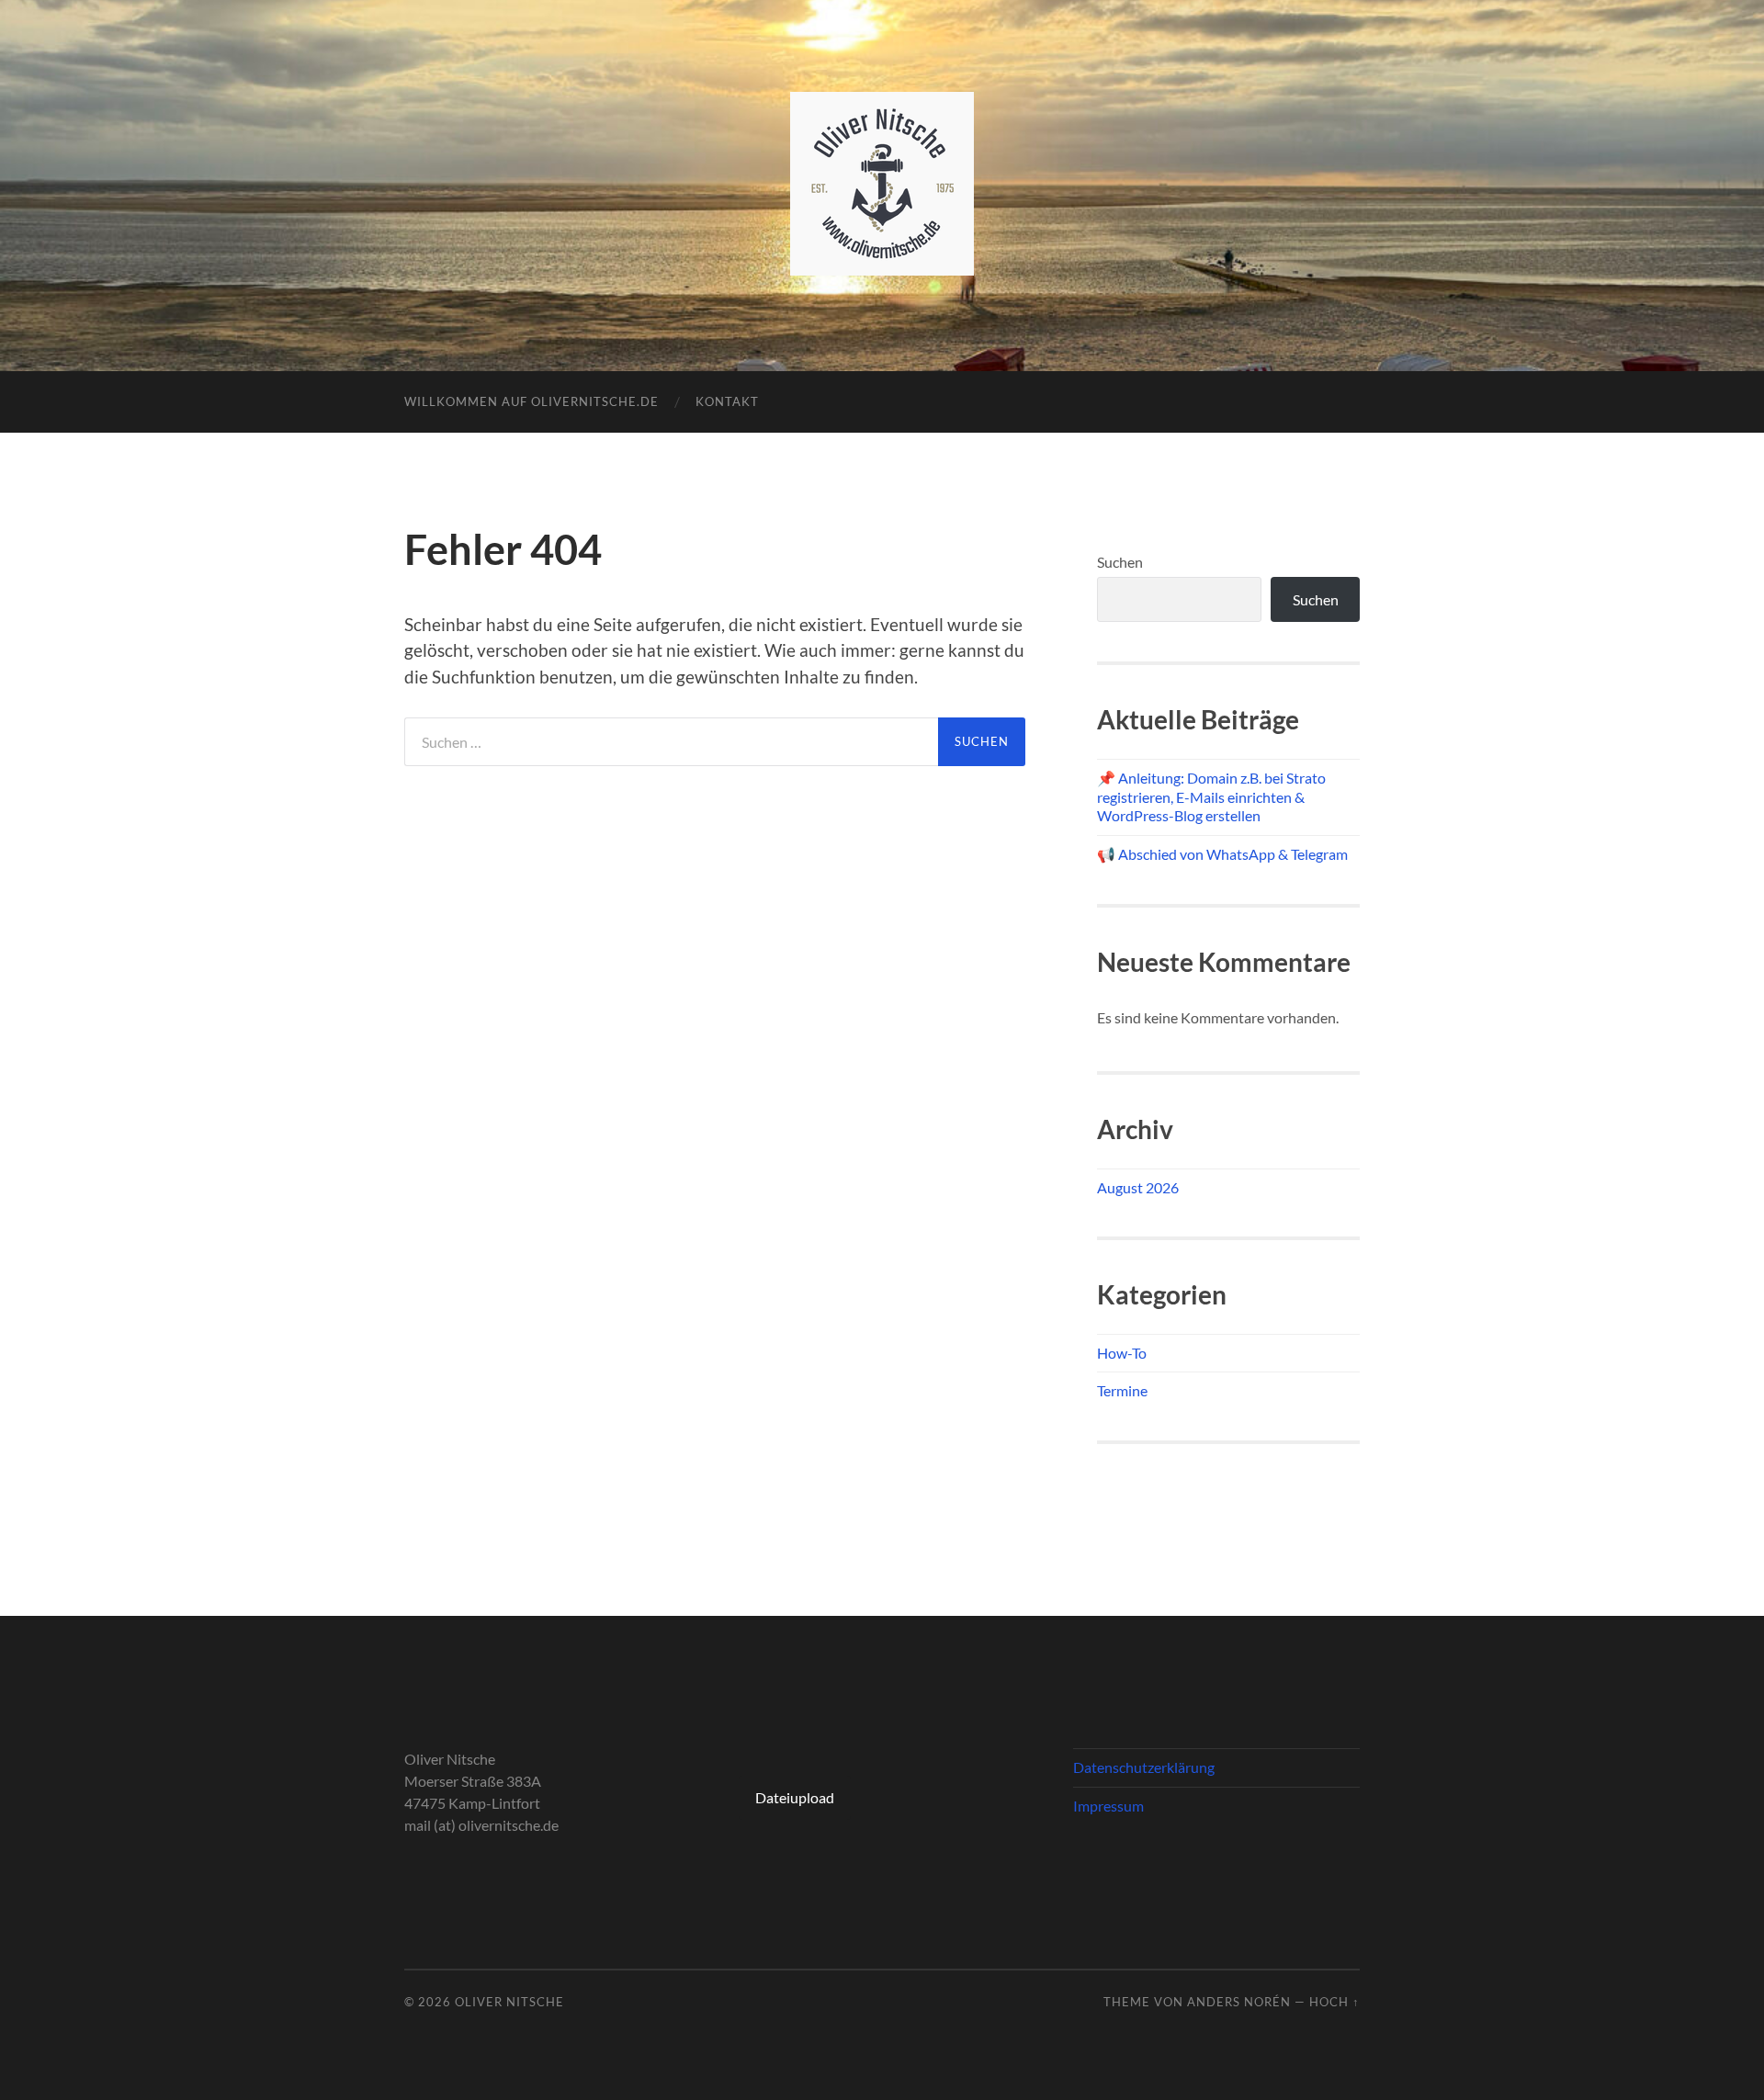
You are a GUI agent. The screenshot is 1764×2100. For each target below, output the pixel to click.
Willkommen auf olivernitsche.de (531, 401)
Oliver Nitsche (509, 2002)
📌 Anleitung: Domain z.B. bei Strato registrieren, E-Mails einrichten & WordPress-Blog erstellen (1211, 797)
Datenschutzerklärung (1144, 1767)
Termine (1122, 1390)
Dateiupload (795, 1797)
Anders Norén (1239, 2002)
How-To (1122, 1353)
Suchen (1120, 562)
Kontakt (727, 401)
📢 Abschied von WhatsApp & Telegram (1222, 854)
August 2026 (1138, 1187)
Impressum (1108, 1806)
